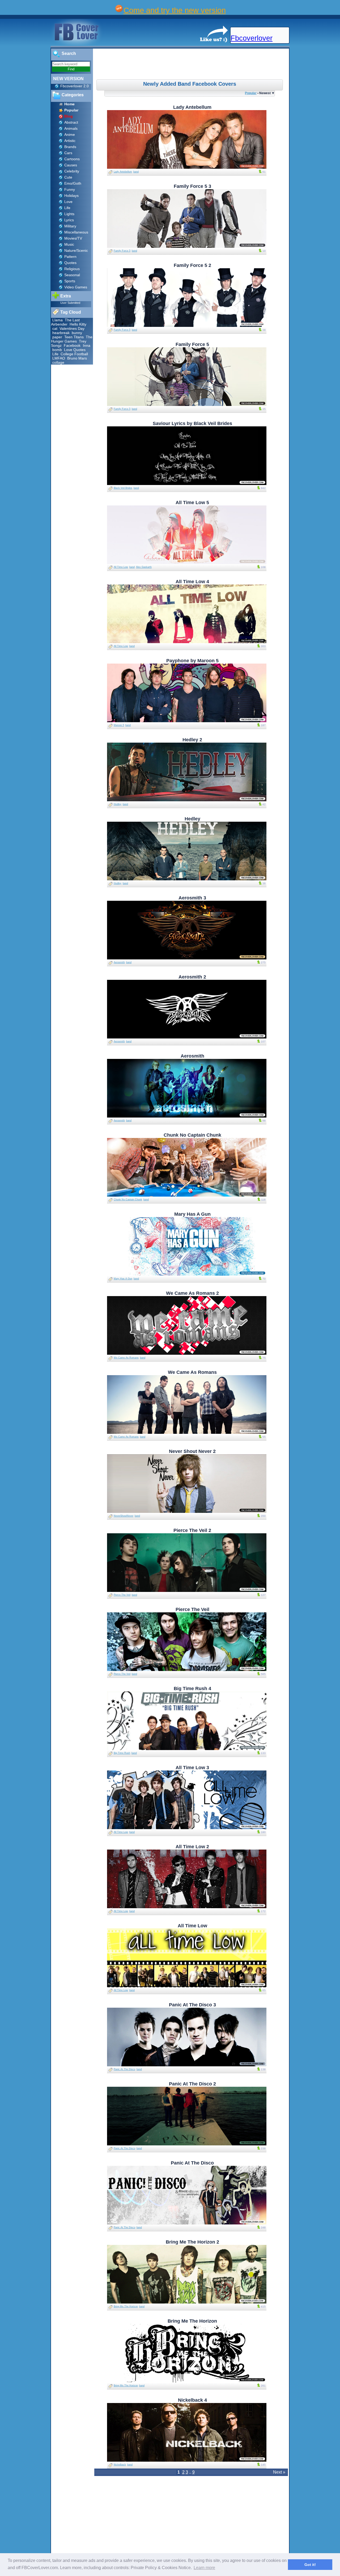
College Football (74, 354)
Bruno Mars (77, 358)
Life (67, 208)
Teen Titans (74, 337)
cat (55, 328)
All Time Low (121, 567)
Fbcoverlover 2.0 (75, 86)
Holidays (71, 196)
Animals (71, 128)
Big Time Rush (122, 1753)
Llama (58, 320)
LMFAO (59, 358)
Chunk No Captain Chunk (128, 1200)
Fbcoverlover (252, 38)
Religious (72, 269)
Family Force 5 (122, 251)
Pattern (70, 257)
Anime (70, 135)
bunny (77, 333)
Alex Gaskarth (144, 567)
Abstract (71, 122)
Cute (68, 177)
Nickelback (120, 2465)
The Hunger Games (72, 339)
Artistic (70, 141)
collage (58, 362)
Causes (71, 165)
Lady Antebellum (123, 172)
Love (68, 202)
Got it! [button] (310, 2565)
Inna (87, 345)
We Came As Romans (126, 1358)
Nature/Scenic (76, 250)
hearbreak (61, 333)
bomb (57, 350)
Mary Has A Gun (123, 1279)
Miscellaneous (76, 232)
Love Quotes (75, 350)
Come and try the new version (175, 10)
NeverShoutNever (124, 1516)
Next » (279, 2472)
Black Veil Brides (123, 488)
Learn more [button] (204, 2568)
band (136, 172)
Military (70, 226)
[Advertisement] (192, 65)
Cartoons (72, 159)
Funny (70, 189)
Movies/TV (73, 238)
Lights (69, 214)
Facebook (73, 345)
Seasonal (72, 275)
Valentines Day (72, 328)
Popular (251, 93)
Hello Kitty (78, 324)
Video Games (76, 287)
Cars (68, 153)
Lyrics (69, 220)
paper (57, 337)
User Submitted (70, 303)
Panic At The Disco (124, 2069)
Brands (70, 147)
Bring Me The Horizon (126, 2306)
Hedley (118, 804)
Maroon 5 (119, 725)
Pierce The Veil (122, 1595)
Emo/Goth (73, 183)
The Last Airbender (65, 322)
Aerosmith (119, 962)
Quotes (70, 263)
